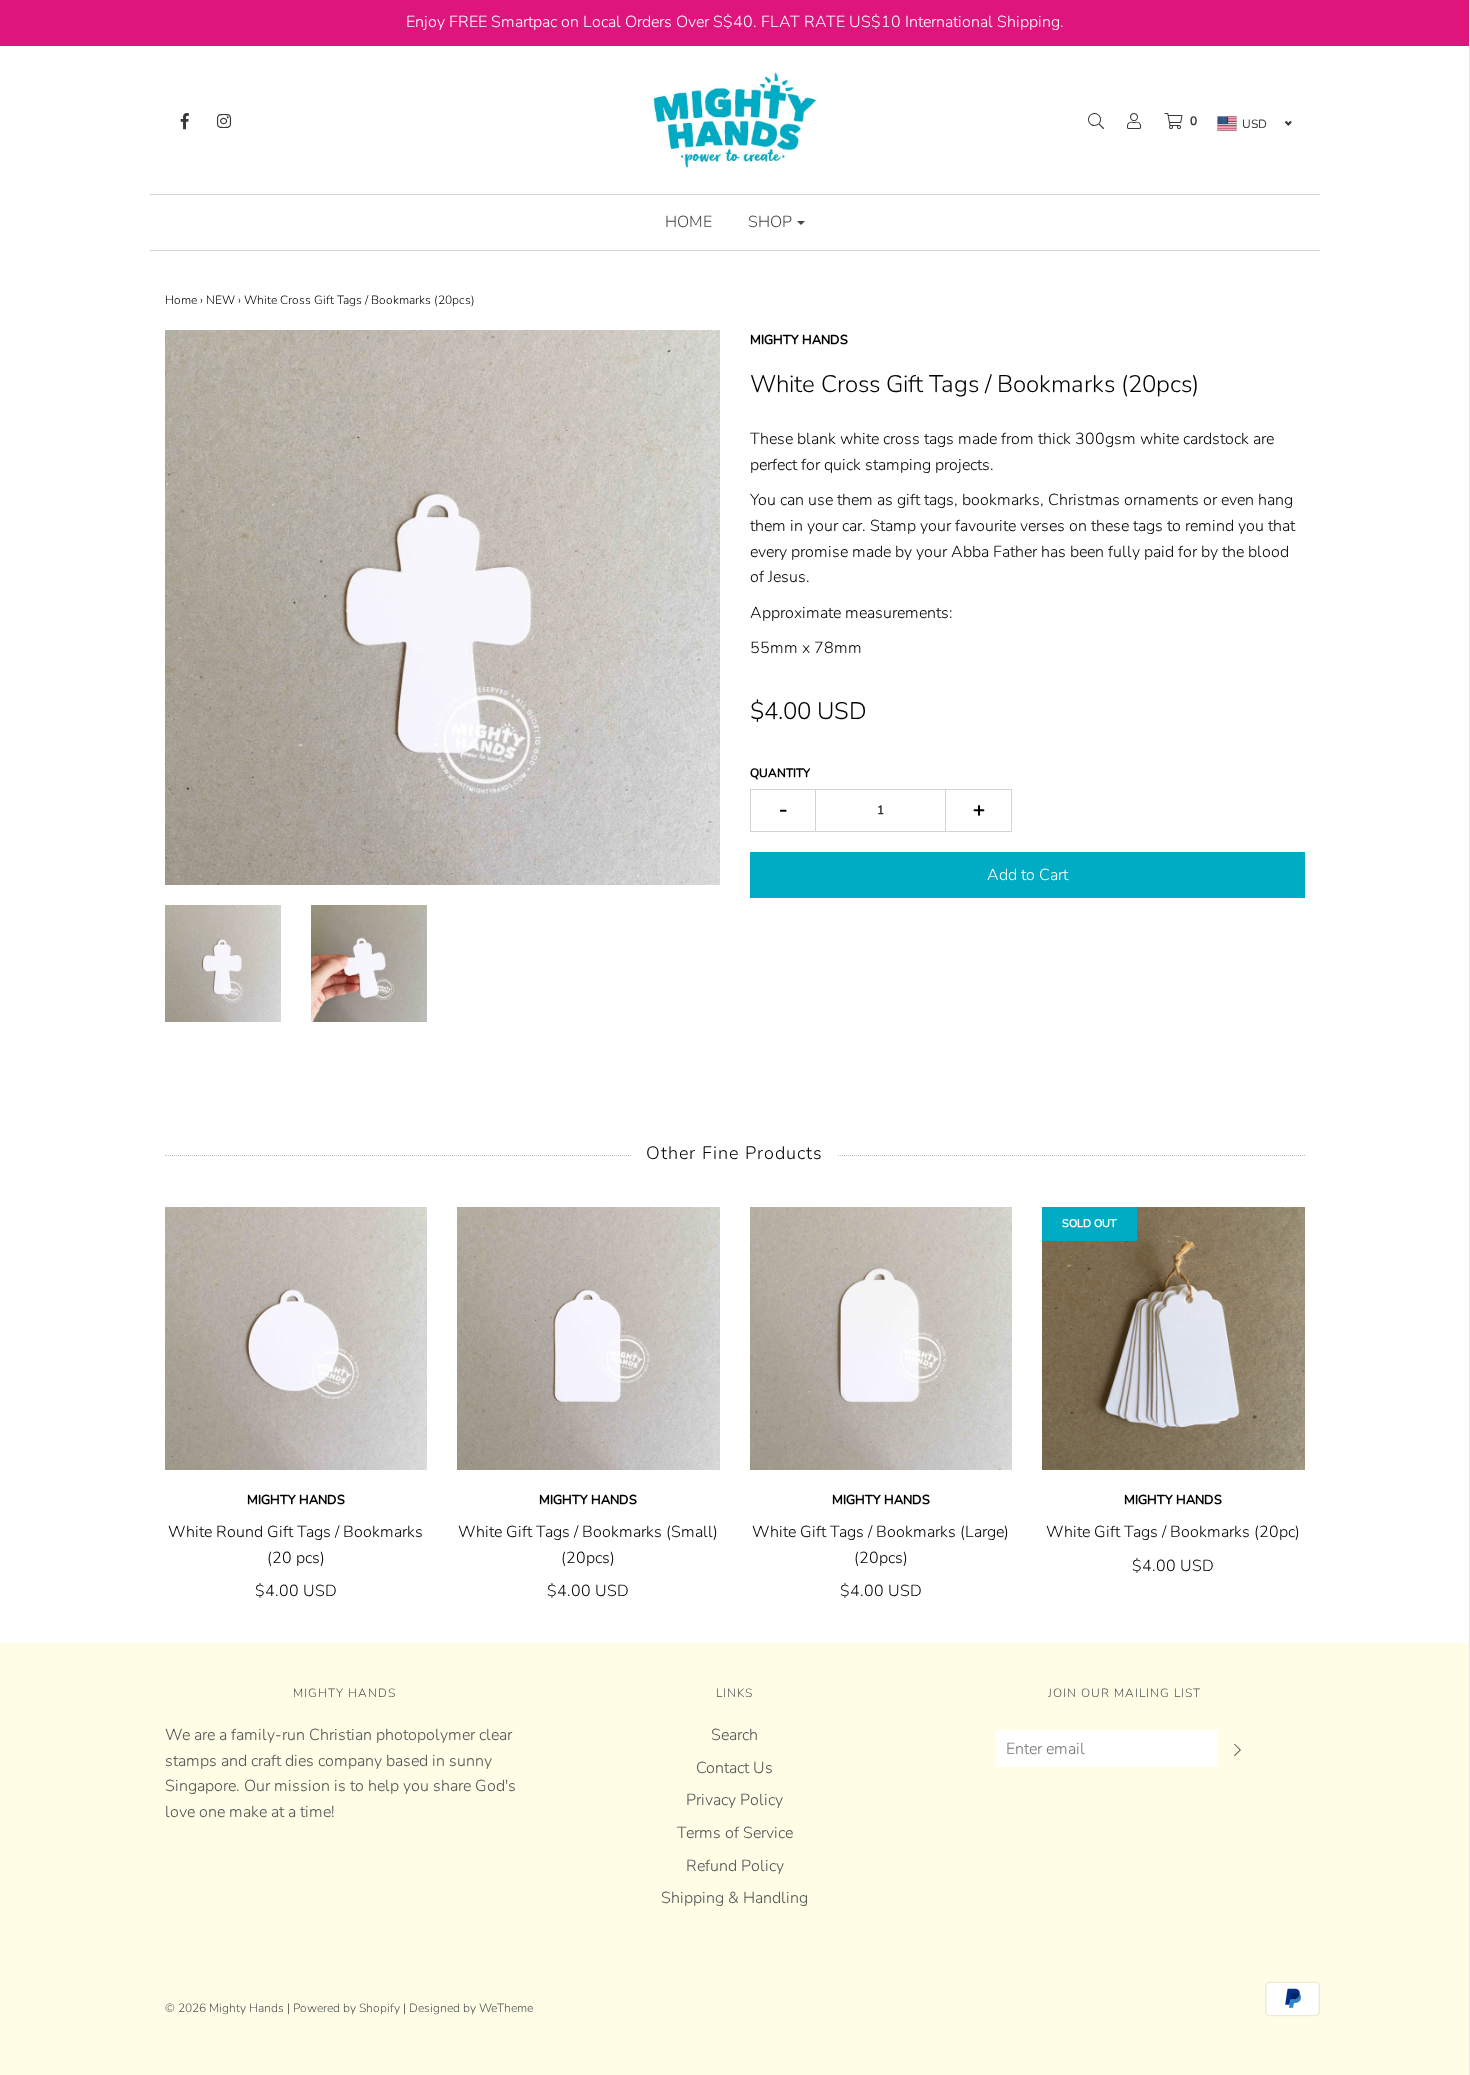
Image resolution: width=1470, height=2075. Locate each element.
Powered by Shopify (346, 2008)
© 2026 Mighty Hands (224, 2008)
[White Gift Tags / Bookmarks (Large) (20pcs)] (881, 1338)
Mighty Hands (296, 1500)
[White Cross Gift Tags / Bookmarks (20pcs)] (223, 963)
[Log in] (1124, 121)
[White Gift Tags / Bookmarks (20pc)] (1173, 1338)
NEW (220, 300)
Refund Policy (735, 1866)
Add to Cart (1027, 875)
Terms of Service (735, 1833)
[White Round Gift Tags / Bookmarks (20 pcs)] (296, 1338)
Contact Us (734, 1768)
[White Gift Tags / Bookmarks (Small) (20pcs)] (588, 1338)
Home (688, 222)
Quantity (780, 773)
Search (734, 1735)
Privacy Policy (734, 1800)
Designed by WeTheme (471, 2008)
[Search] (1086, 121)
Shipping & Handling (734, 1898)
